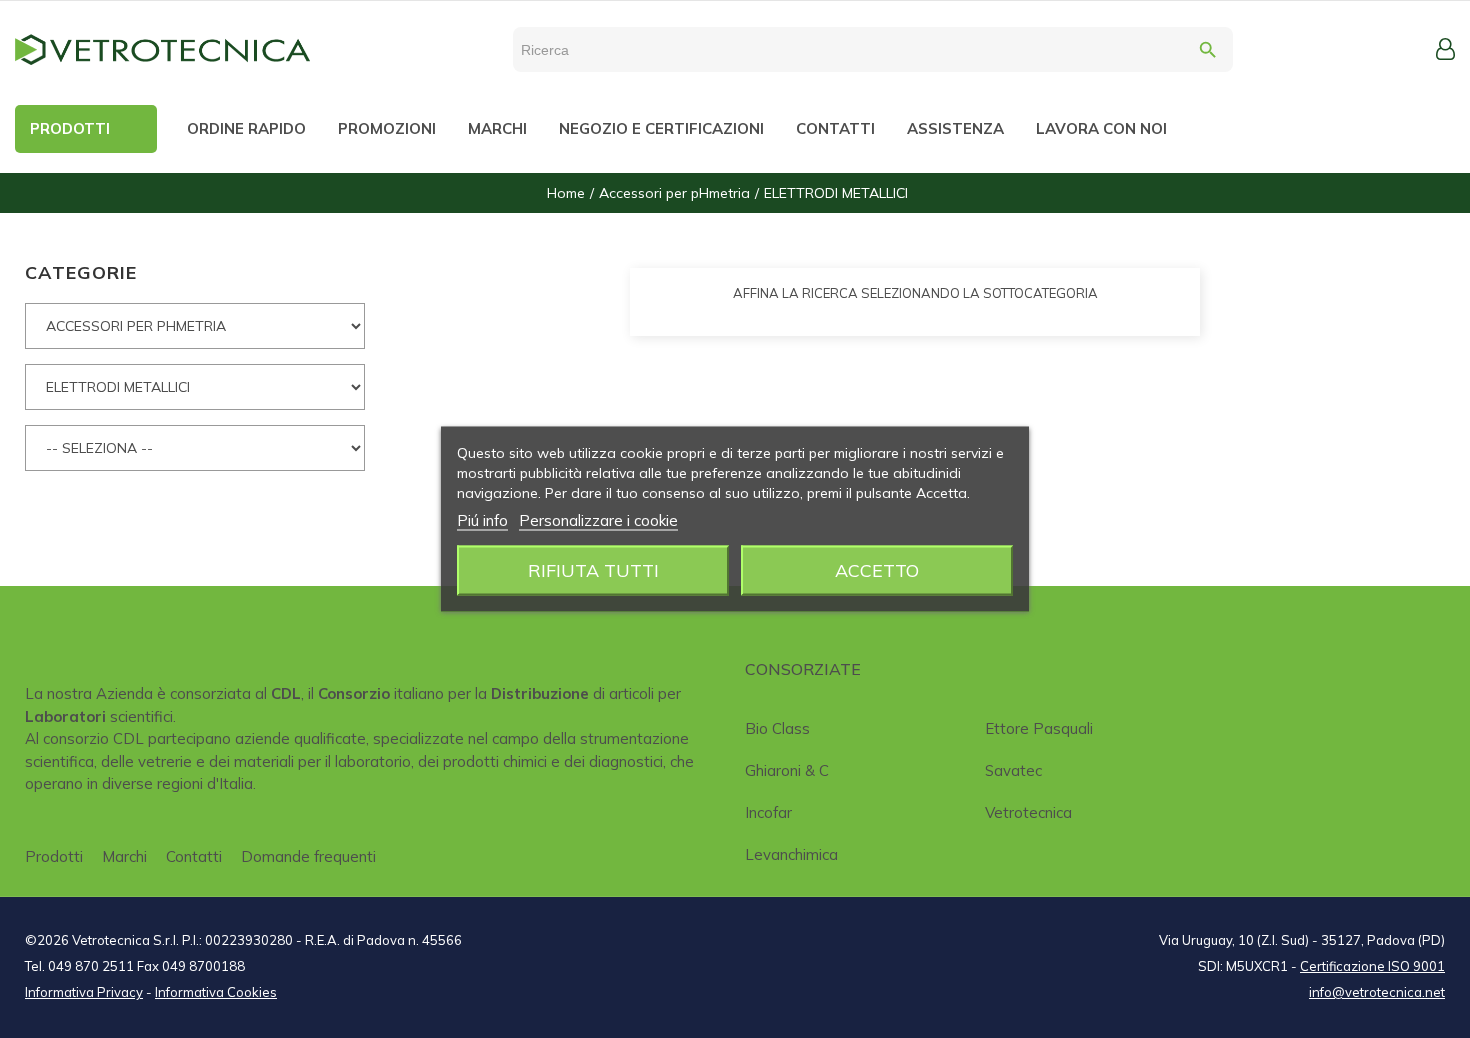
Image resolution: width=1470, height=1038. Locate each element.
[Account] (1445, 49)
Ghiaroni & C (787, 770)
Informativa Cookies (216, 992)
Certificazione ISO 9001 (1372, 966)
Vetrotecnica (1028, 812)
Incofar (768, 812)
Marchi (124, 856)
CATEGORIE (81, 272)
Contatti (194, 856)
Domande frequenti (308, 856)
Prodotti (54, 856)
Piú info (482, 520)
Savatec (1013, 770)
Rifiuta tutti (593, 570)
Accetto (877, 570)
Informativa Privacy (84, 992)
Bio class (777, 728)
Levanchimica (791, 854)
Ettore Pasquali (1039, 728)
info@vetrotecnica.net (1377, 992)
